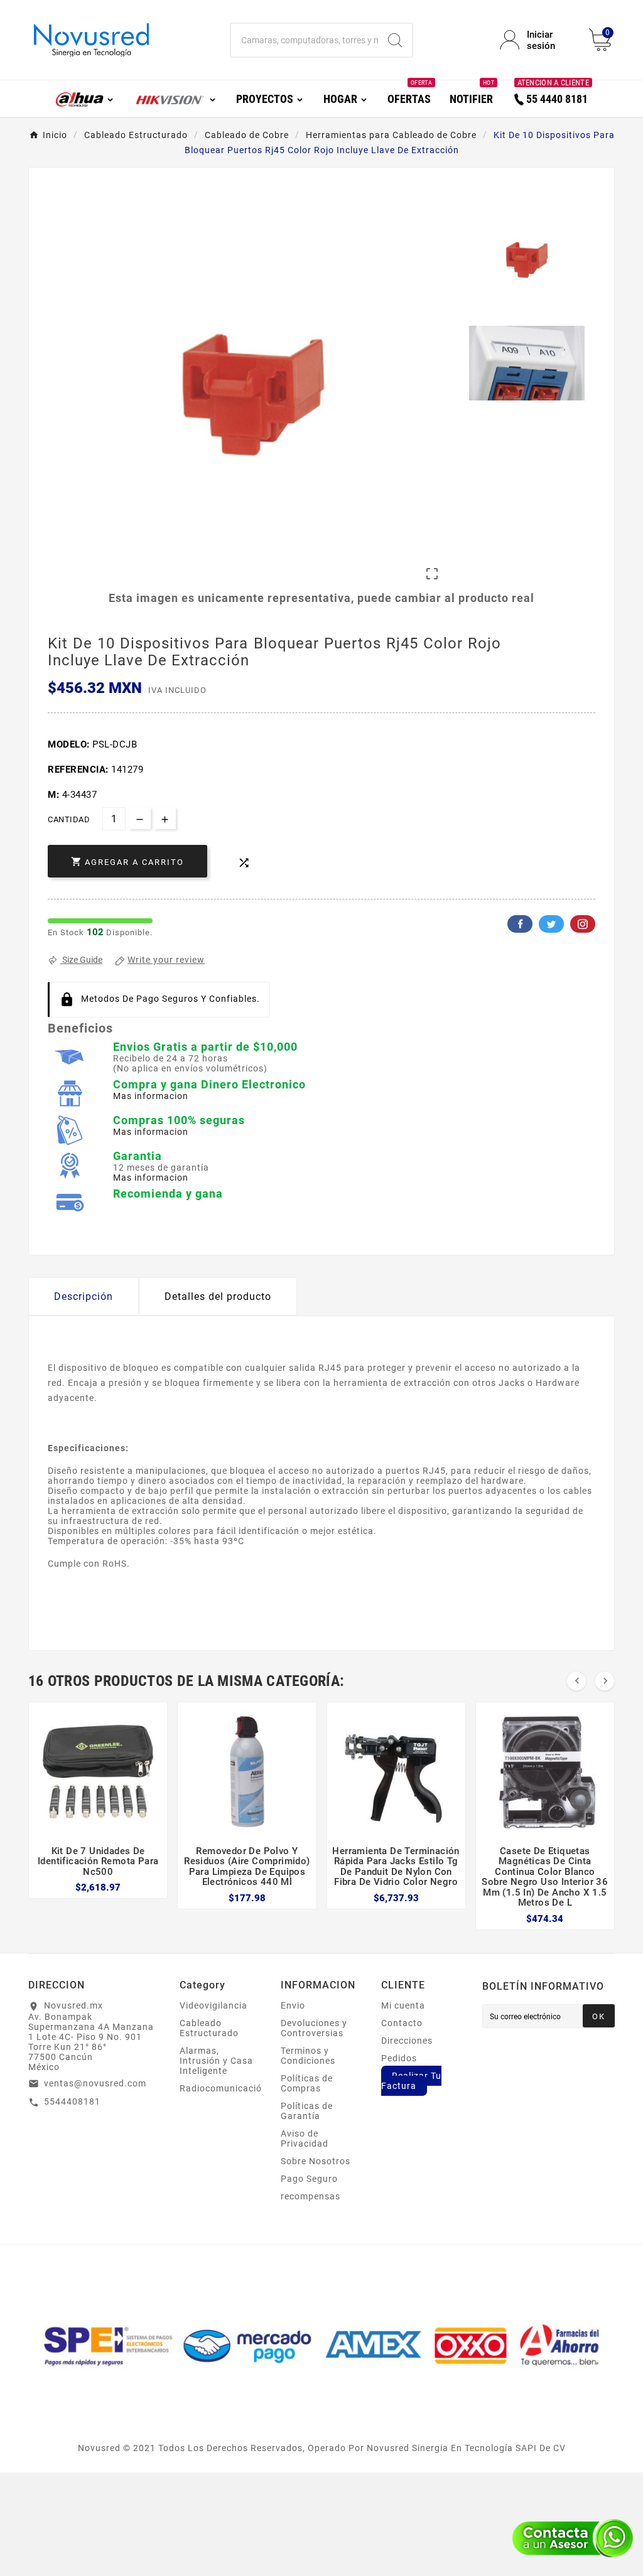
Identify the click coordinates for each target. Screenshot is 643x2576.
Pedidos (399, 2058)
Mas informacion (151, 1096)
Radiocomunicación (224, 2088)
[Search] (395, 40)
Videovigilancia (213, 2005)
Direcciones (407, 2041)
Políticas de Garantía (307, 2111)
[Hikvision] (175, 98)
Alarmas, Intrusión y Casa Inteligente (216, 2061)
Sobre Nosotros (316, 2161)
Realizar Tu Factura (411, 2081)
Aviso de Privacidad (305, 2139)
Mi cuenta (403, 2005)
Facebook (520, 924)
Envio (293, 2005)
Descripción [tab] (84, 1296)
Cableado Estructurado (209, 2028)
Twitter (551, 924)
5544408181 (72, 2101)
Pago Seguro (309, 2179)
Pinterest (583, 924)
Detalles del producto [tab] (218, 1296)
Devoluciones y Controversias (314, 2028)
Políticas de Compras (307, 2083)
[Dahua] (85, 98)
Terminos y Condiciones (308, 2056)
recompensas (311, 2196)
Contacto (402, 2023)
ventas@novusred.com (95, 2083)
